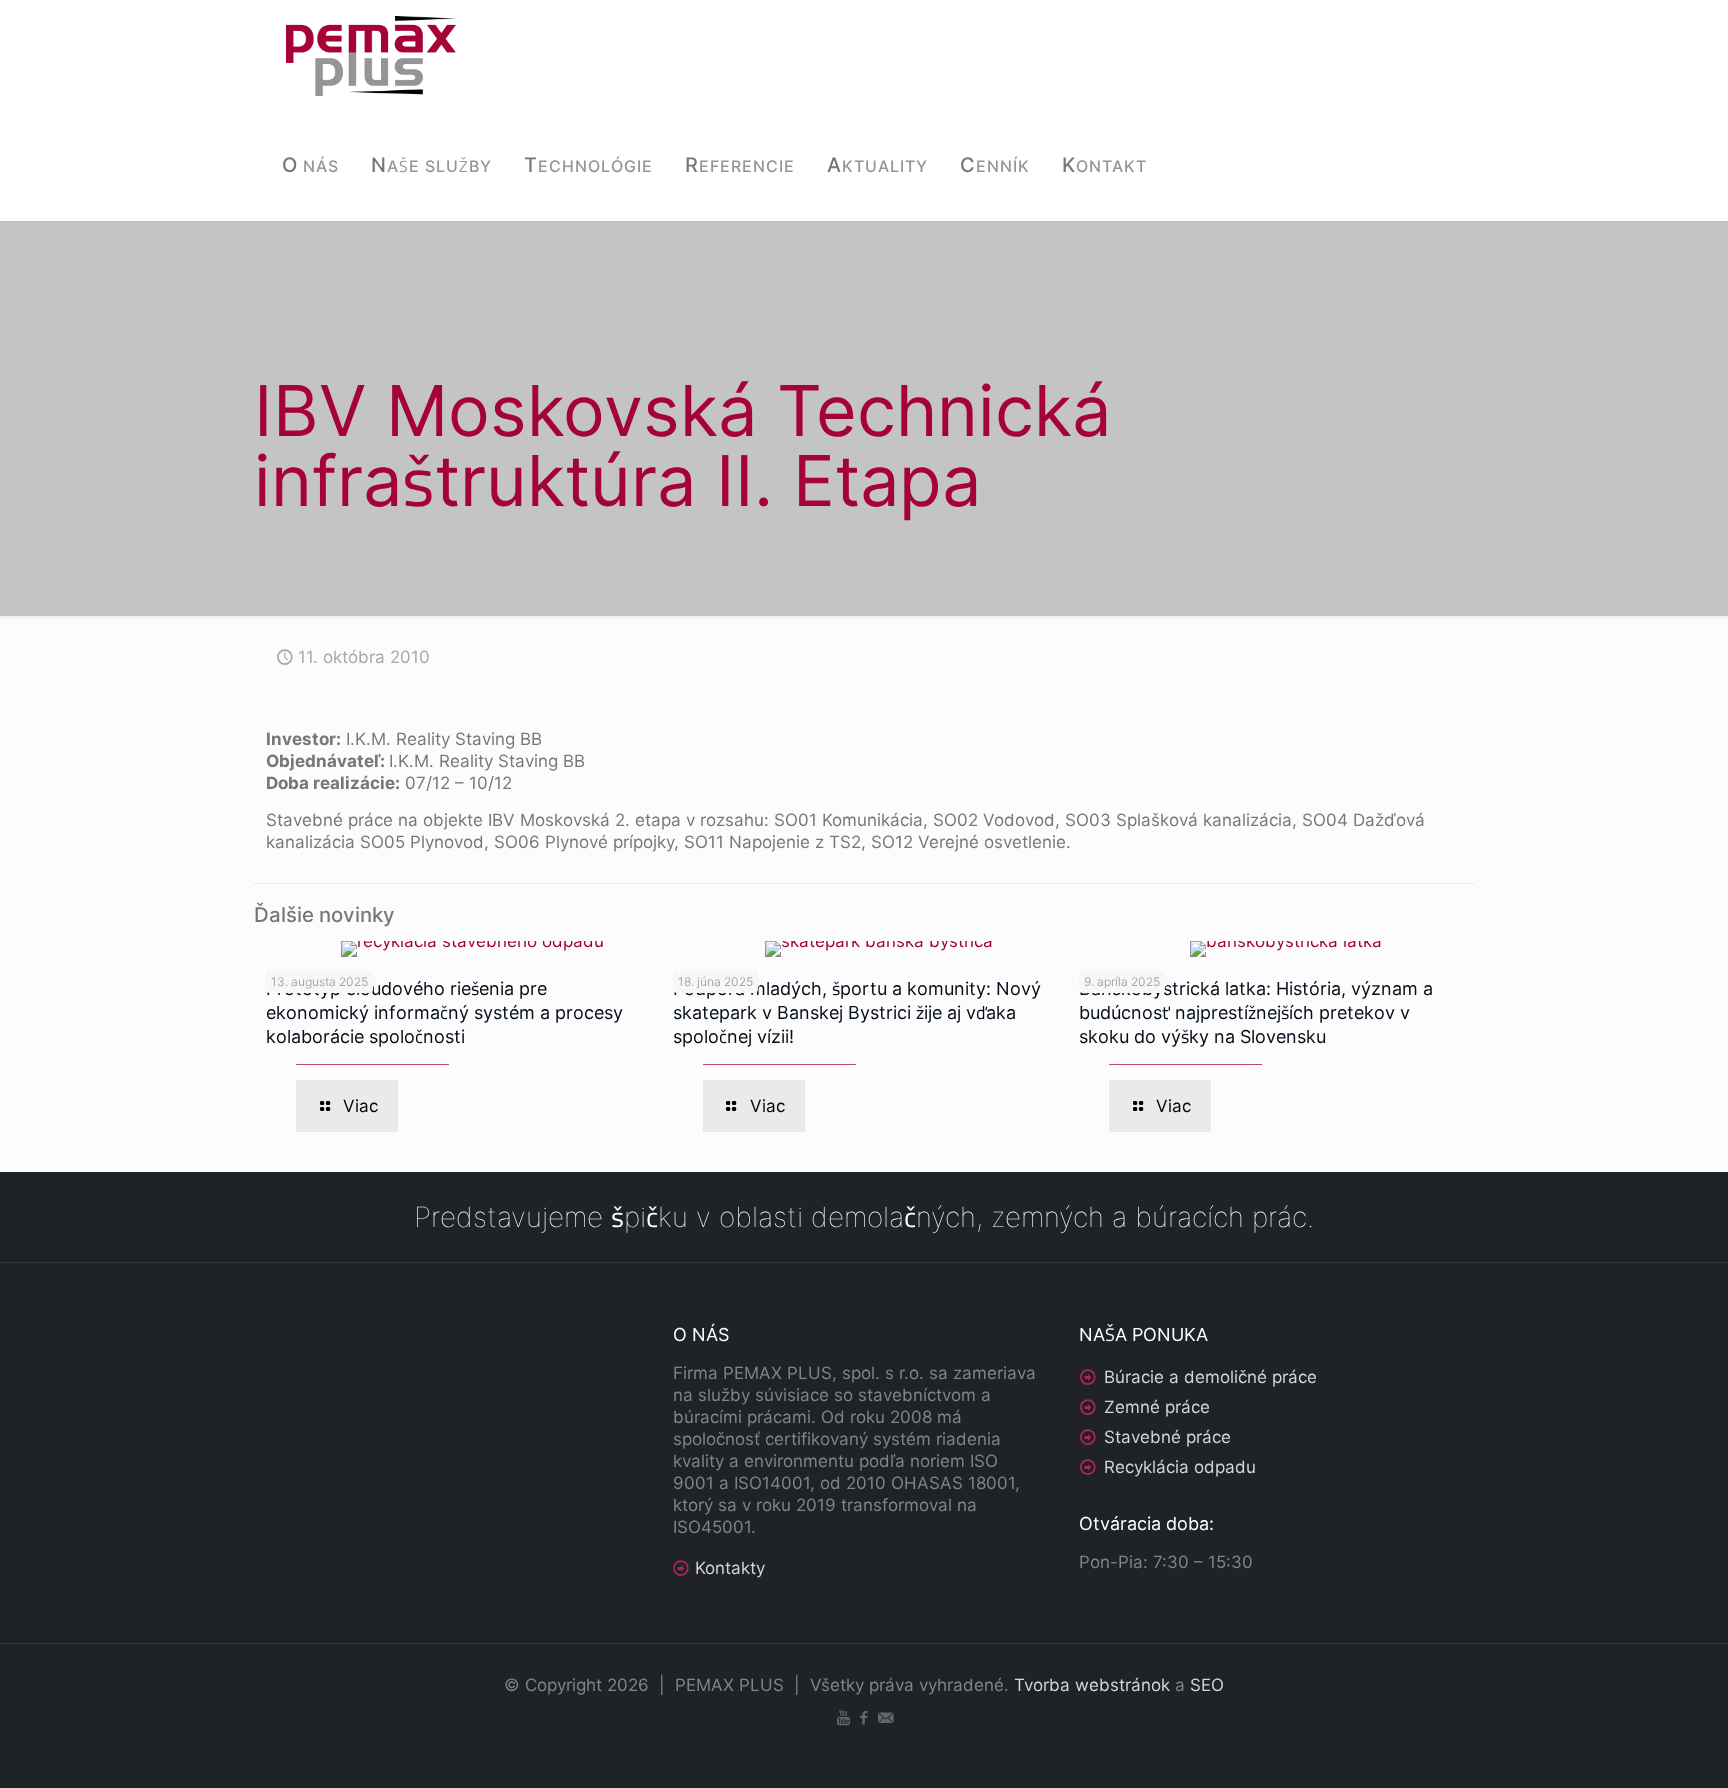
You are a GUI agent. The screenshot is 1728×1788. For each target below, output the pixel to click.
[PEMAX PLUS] (371, 55)
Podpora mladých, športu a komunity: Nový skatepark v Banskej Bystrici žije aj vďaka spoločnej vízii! (857, 1012)
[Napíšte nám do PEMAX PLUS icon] (885, 1717)
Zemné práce (1157, 1407)
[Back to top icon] (1632, 1747)
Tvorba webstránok (1092, 1685)
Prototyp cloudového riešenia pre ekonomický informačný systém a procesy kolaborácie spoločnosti (444, 1012)
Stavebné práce (1167, 1437)
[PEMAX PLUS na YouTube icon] (843, 1717)
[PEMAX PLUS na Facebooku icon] (864, 1717)
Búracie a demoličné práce (1210, 1377)
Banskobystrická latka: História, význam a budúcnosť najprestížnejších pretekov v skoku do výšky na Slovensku (1256, 1012)
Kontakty (730, 1568)
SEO (1207, 1685)
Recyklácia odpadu (1180, 1467)
